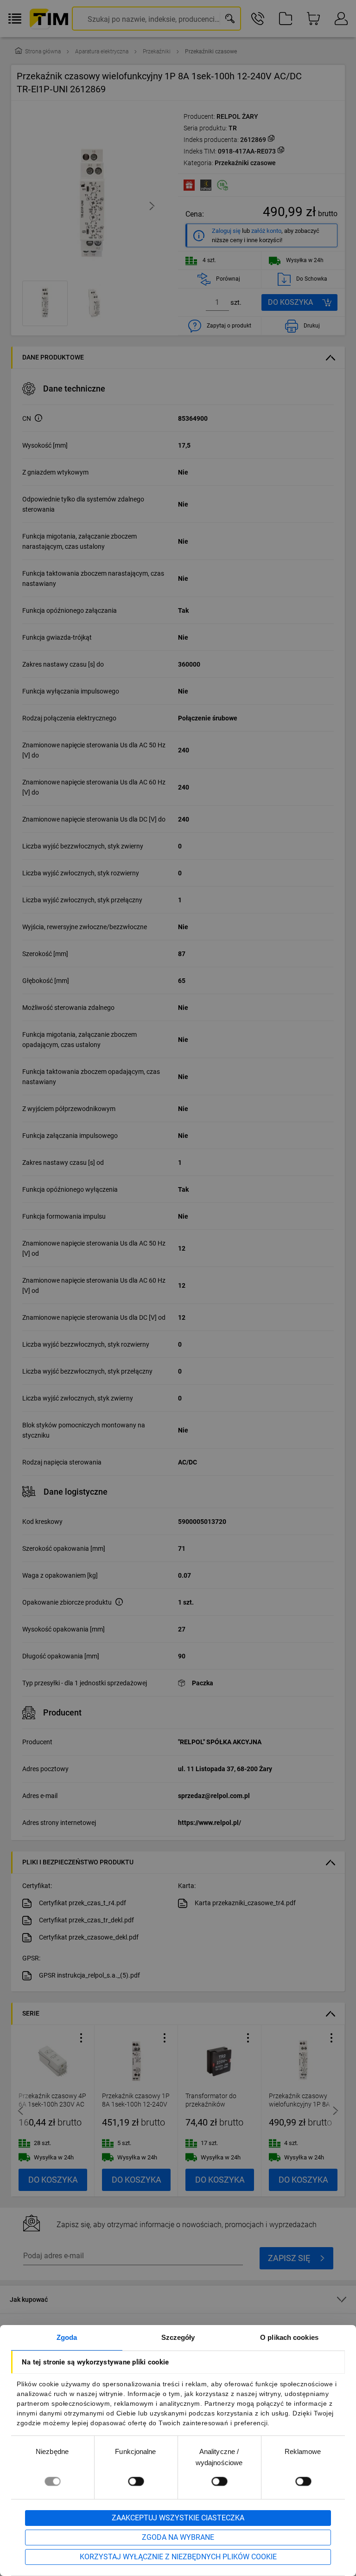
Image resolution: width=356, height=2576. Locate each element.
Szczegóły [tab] (178, 2337)
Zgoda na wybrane (178, 2537)
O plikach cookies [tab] (289, 2337)
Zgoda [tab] (67, 2337)
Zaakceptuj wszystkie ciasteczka (178, 2518)
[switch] (136, 2481)
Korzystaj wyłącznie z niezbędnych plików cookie (178, 2557)
